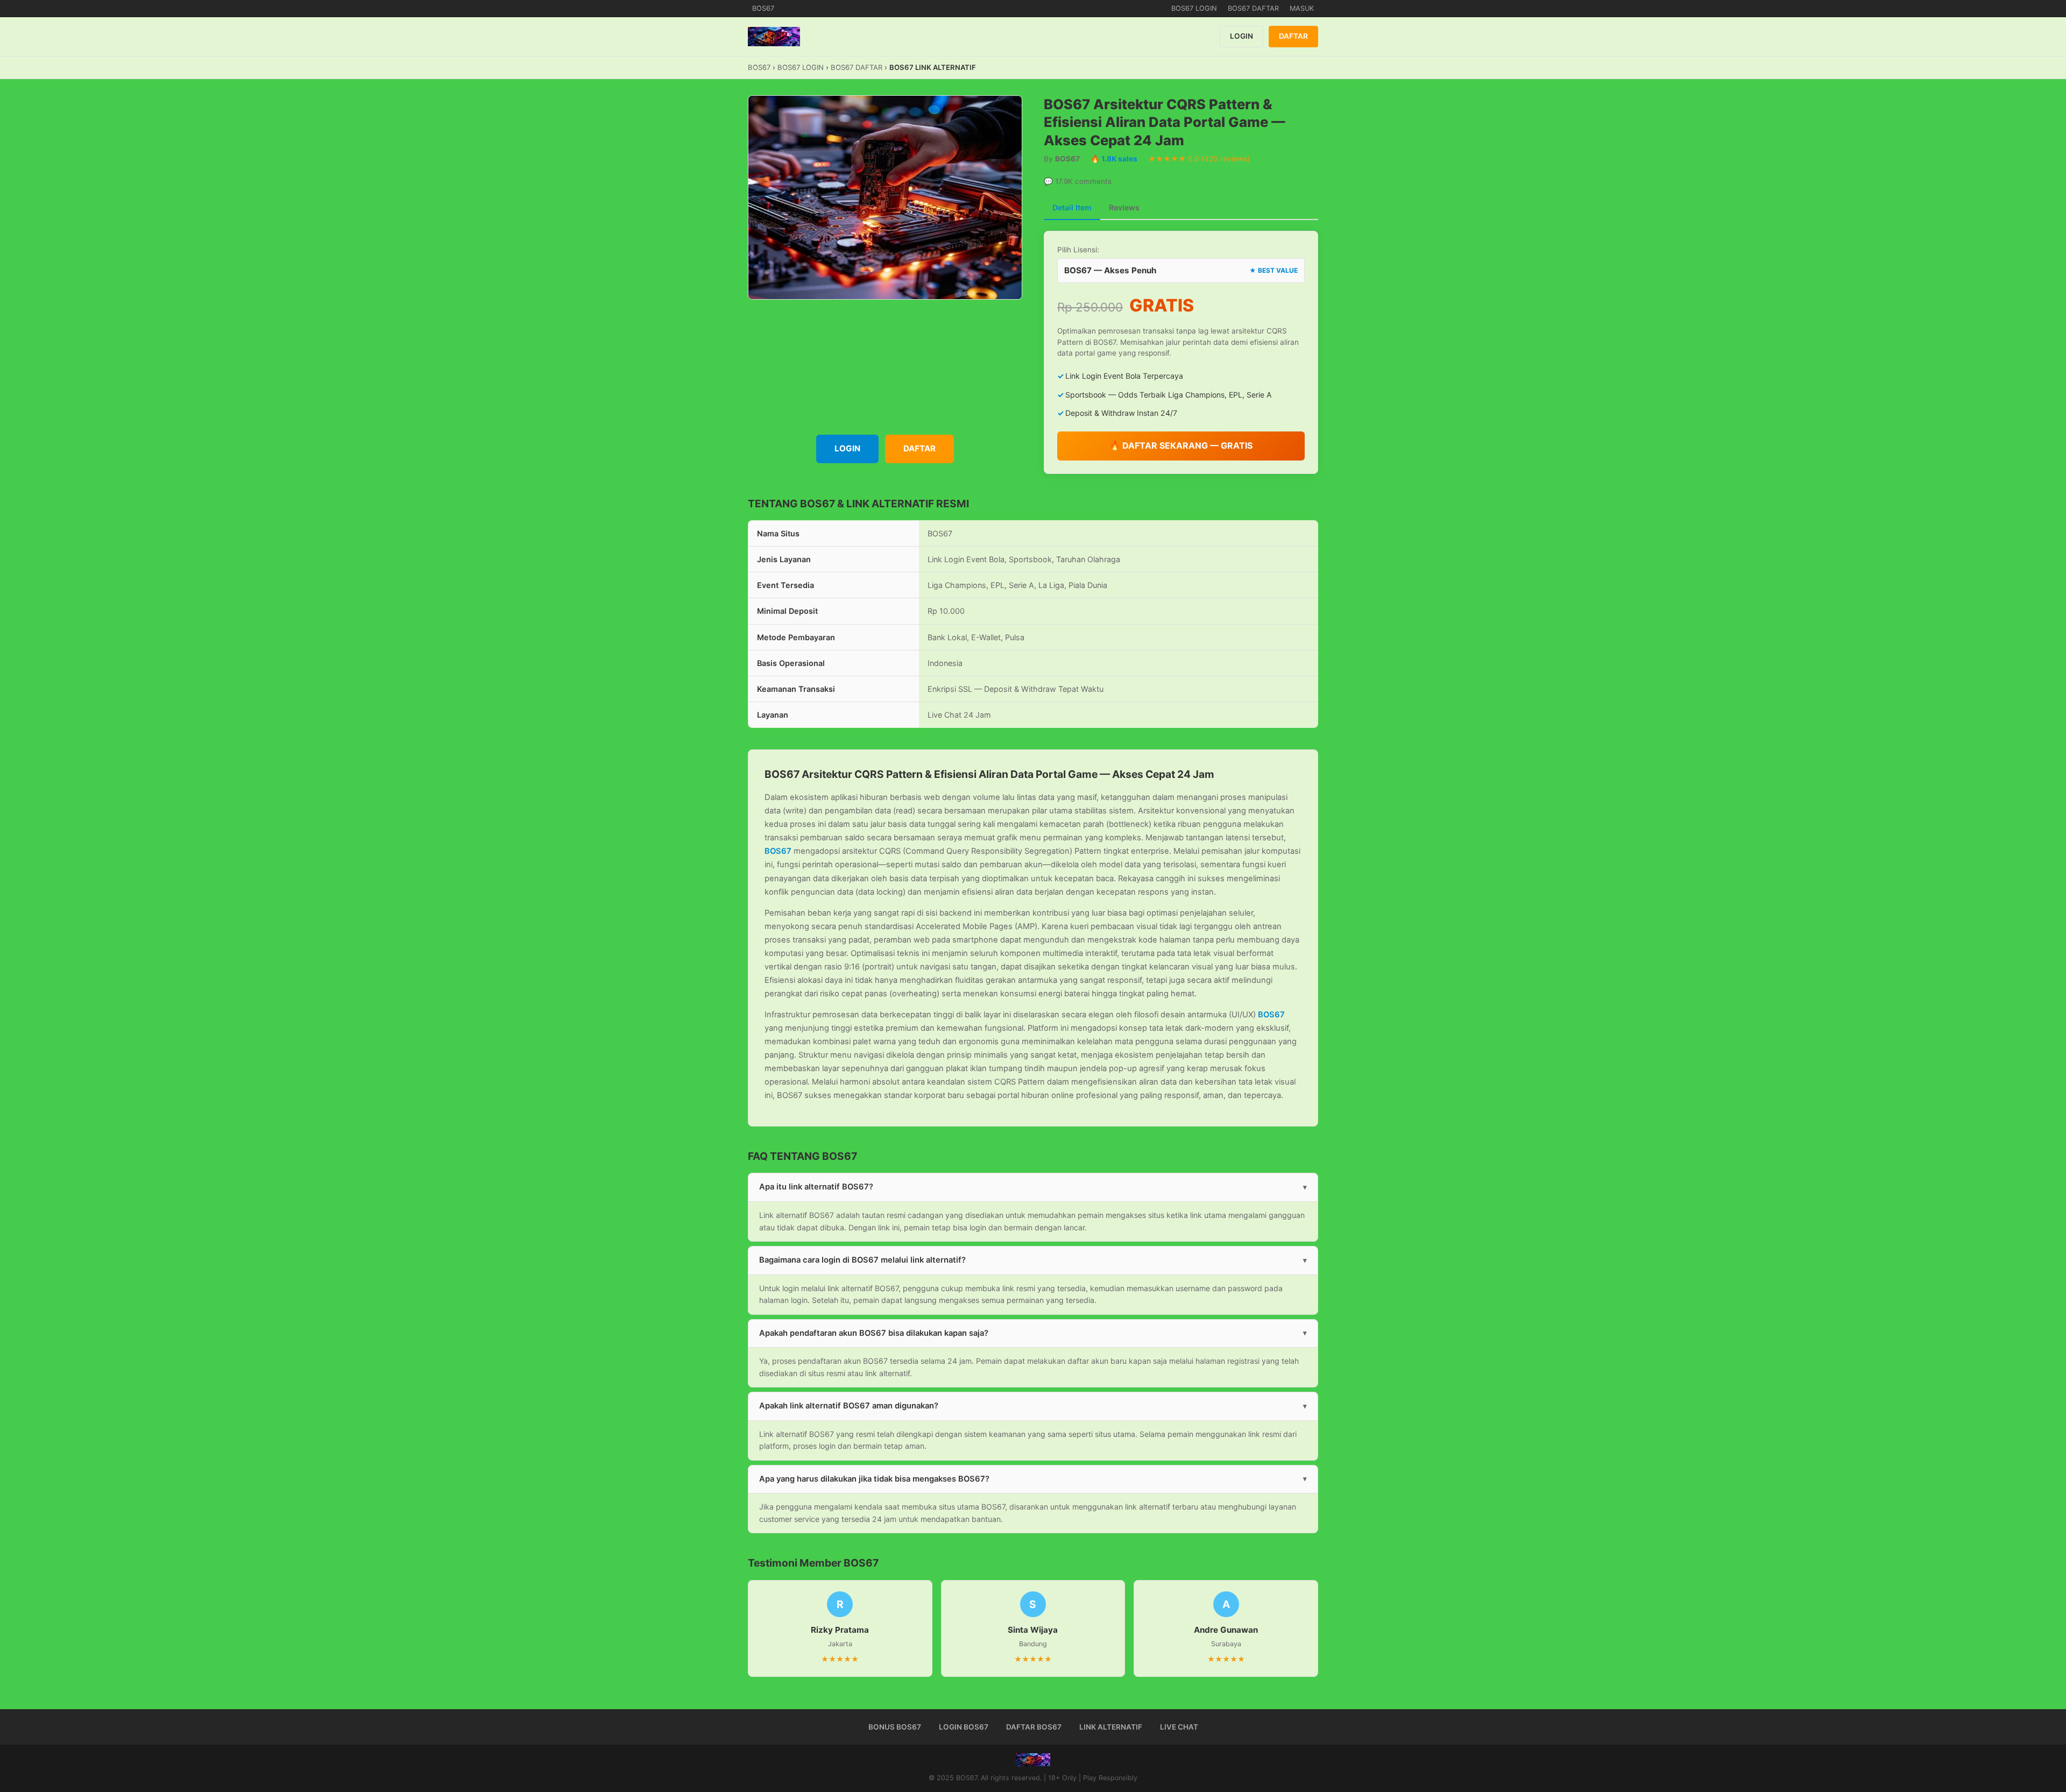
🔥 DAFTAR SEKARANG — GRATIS (1181, 445)
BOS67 (763, 8)
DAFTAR (1293, 36)
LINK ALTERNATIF (1111, 1727)
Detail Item (1072, 207)
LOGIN (1241, 36)
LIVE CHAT (1179, 1727)
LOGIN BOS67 (964, 1727)
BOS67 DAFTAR (1253, 8)
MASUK (1302, 8)
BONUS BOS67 (895, 1727)
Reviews (1124, 207)
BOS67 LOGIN (1194, 8)
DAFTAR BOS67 (1034, 1727)
